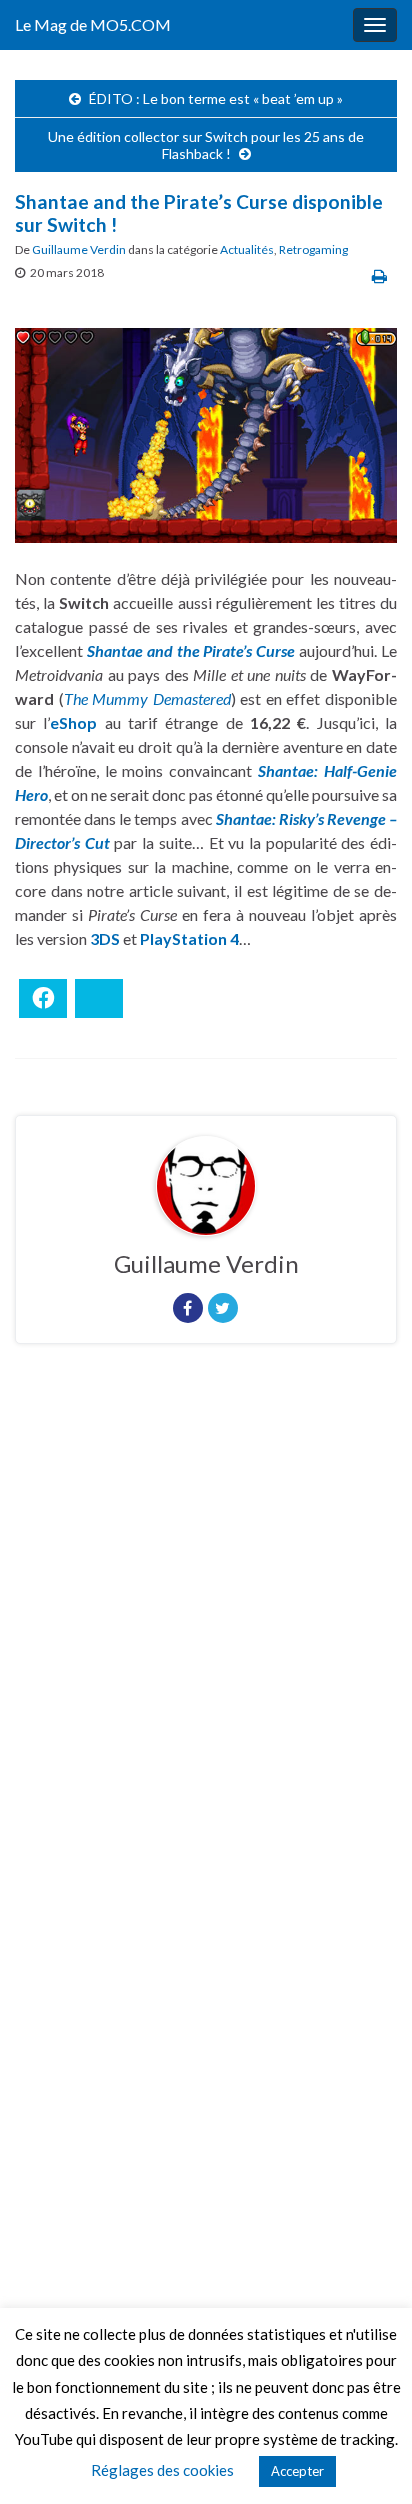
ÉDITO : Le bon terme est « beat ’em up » (216, 98)
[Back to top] (367, 2459)
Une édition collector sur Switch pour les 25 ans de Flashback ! (206, 145)
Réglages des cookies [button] (162, 2470)
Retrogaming (313, 249)
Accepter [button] (297, 2471)
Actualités (247, 249)
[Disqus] (206, 1634)
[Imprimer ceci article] (379, 275)
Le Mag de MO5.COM (93, 24)
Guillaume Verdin (79, 249)
